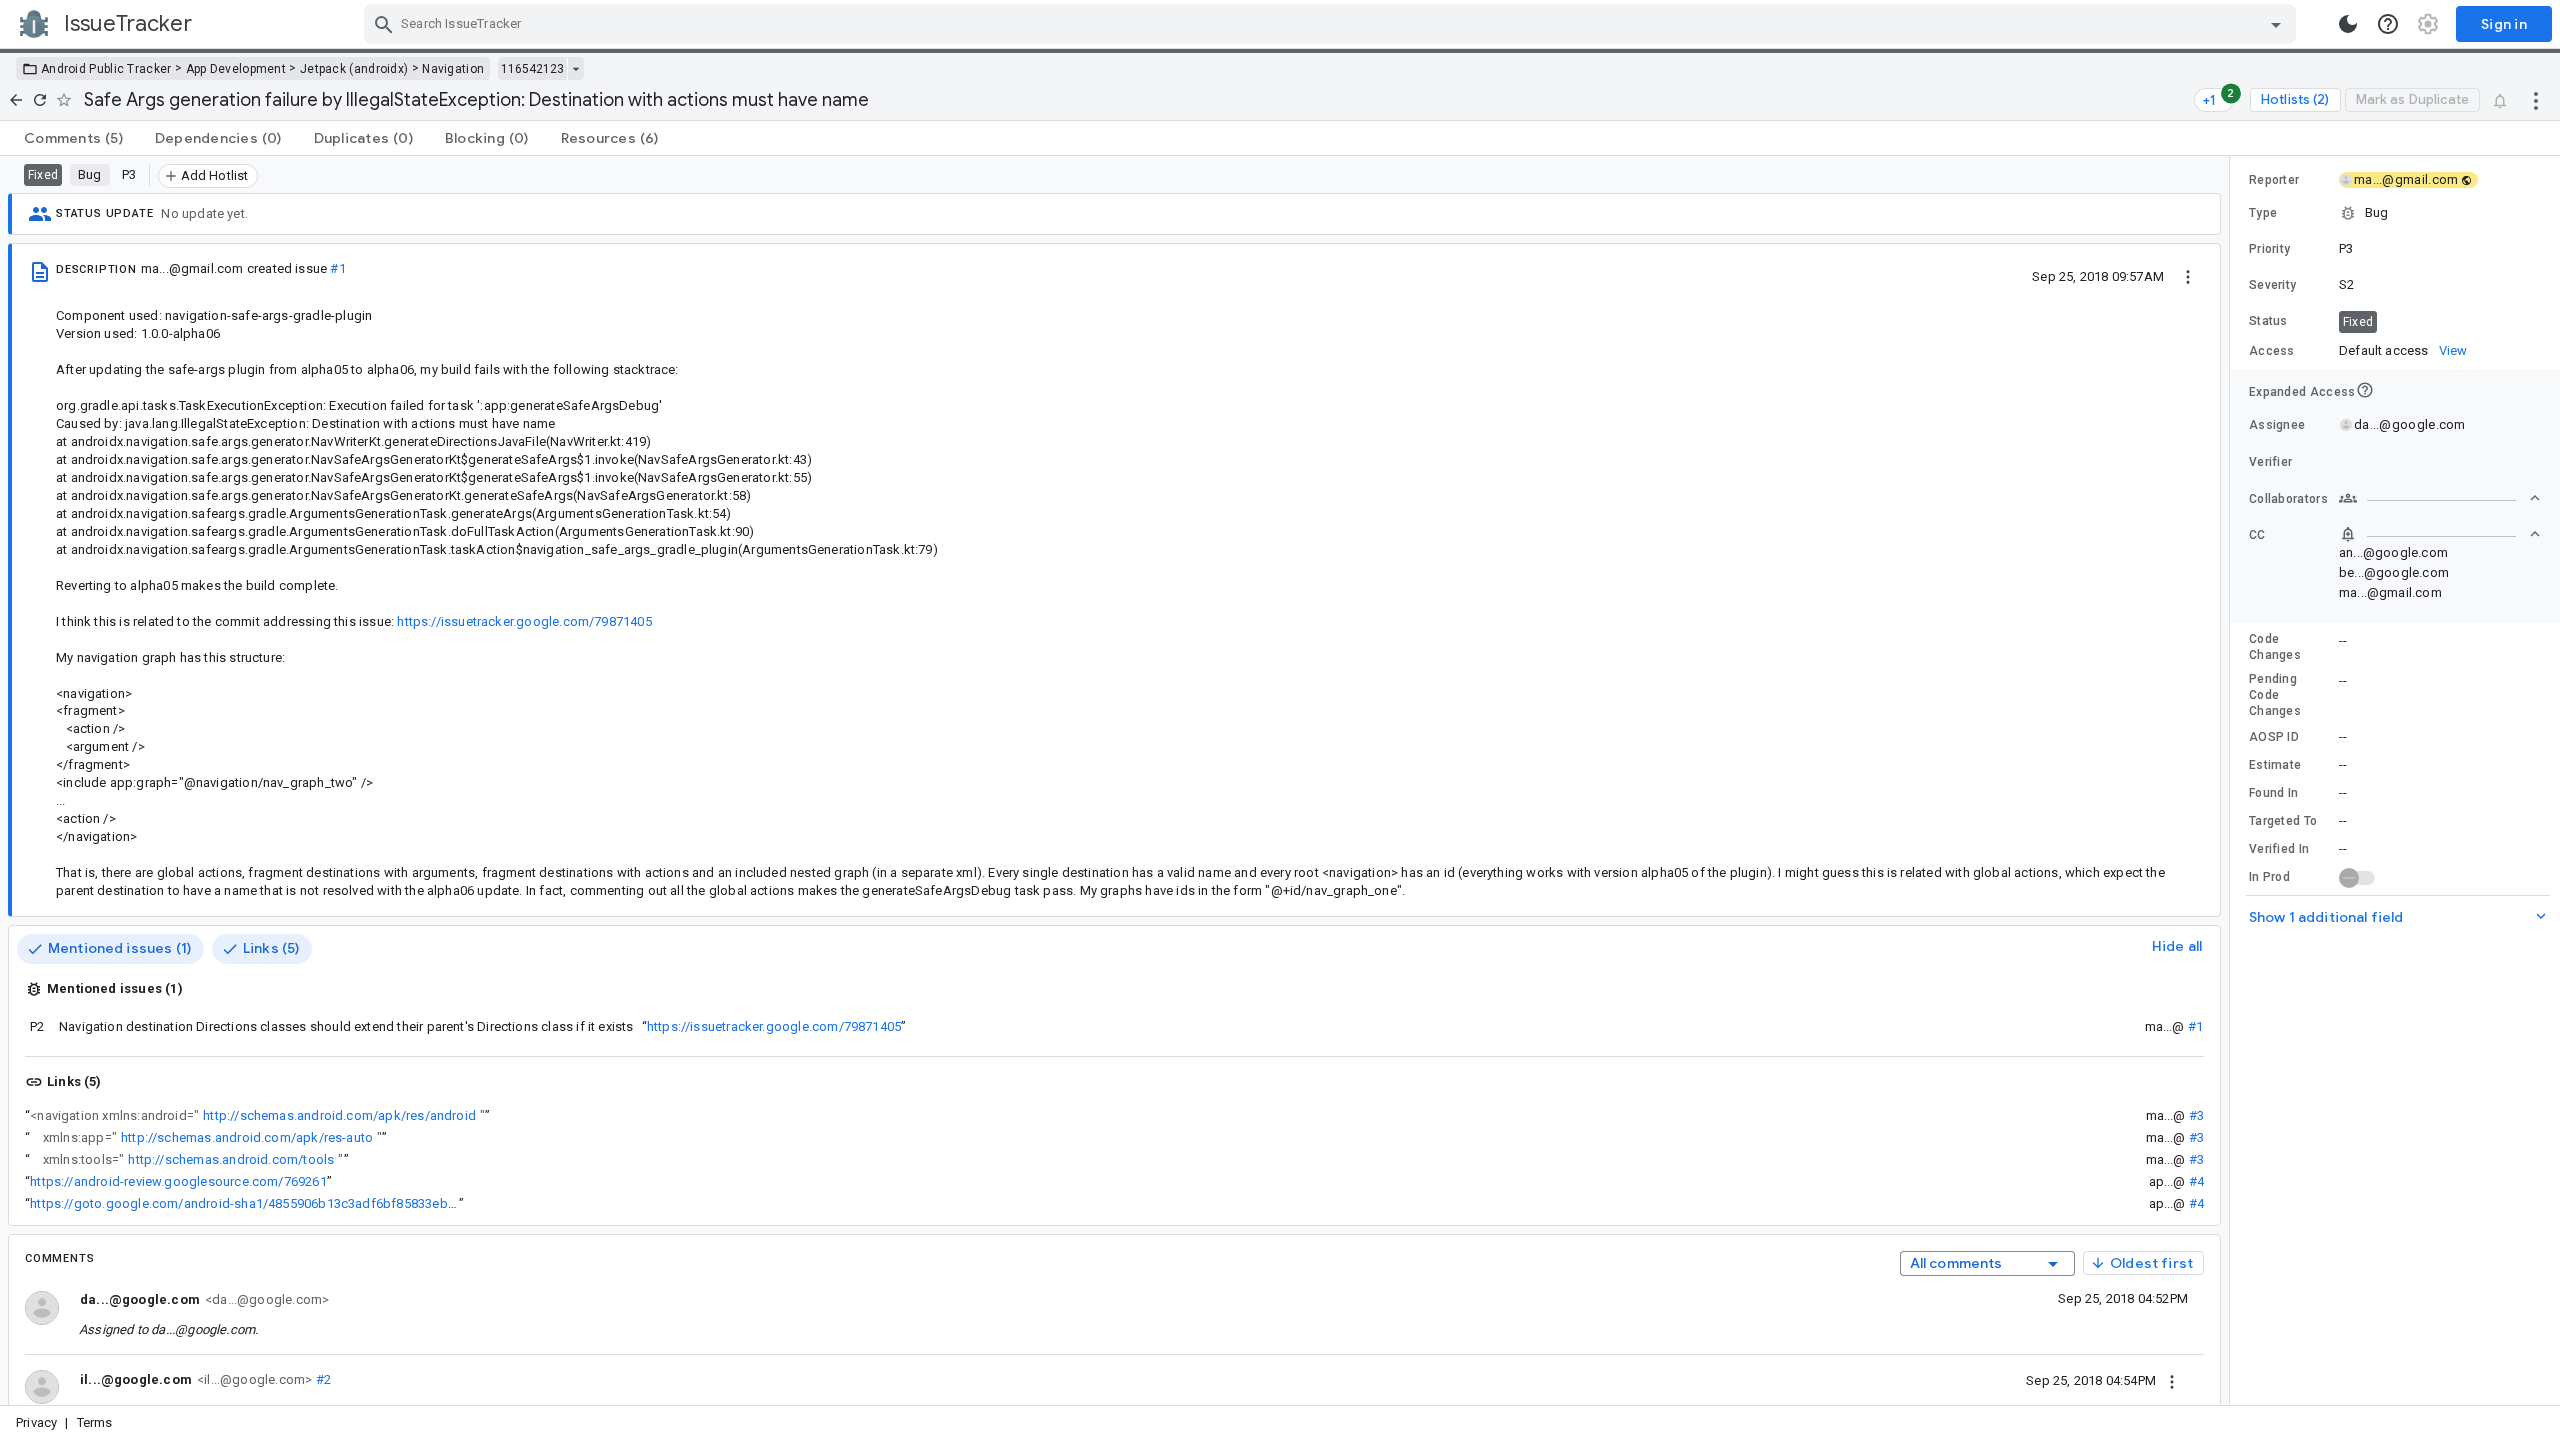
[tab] (73, 138)
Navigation (453, 69)
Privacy (36, 1422)
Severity (2272, 285)
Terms (95, 1422)
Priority (2269, 249)
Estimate (2275, 765)
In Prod (2269, 877)
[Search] (384, 24)
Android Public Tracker (106, 69)
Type (2263, 213)
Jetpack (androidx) (354, 69)
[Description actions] (2188, 276)
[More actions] (2536, 100)
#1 (337, 268)
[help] (2388, 24)
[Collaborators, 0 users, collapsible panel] (2440, 498)
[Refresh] (40, 100)
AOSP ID (2274, 737)
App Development (236, 69)
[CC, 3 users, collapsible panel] (2440, 534)
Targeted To (2283, 821)
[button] (2395, 213)
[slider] (2233, 780)
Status (2268, 321)
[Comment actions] (2172, 1380)
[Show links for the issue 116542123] (575, 69)
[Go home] (16, 100)
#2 (321, 1379)
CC (2257, 535)
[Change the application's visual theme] (2348, 24)
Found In (2273, 793)
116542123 (532, 69)
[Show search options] (2276, 24)
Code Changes (2275, 647)
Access (2272, 351)
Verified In (2279, 849)
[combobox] (1332, 24)
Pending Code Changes (2275, 695)
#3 (2196, 1115)
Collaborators (2288, 499)
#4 (2196, 1181)
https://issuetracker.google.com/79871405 (774, 1026)
